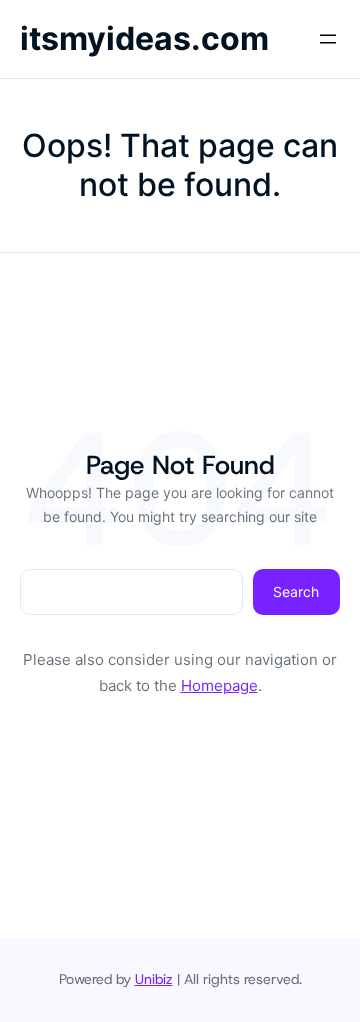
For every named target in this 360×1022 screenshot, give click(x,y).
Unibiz (154, 979)
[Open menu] (328, 39)
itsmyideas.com (144, 38)
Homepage (219, 685)
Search (296, 591)
